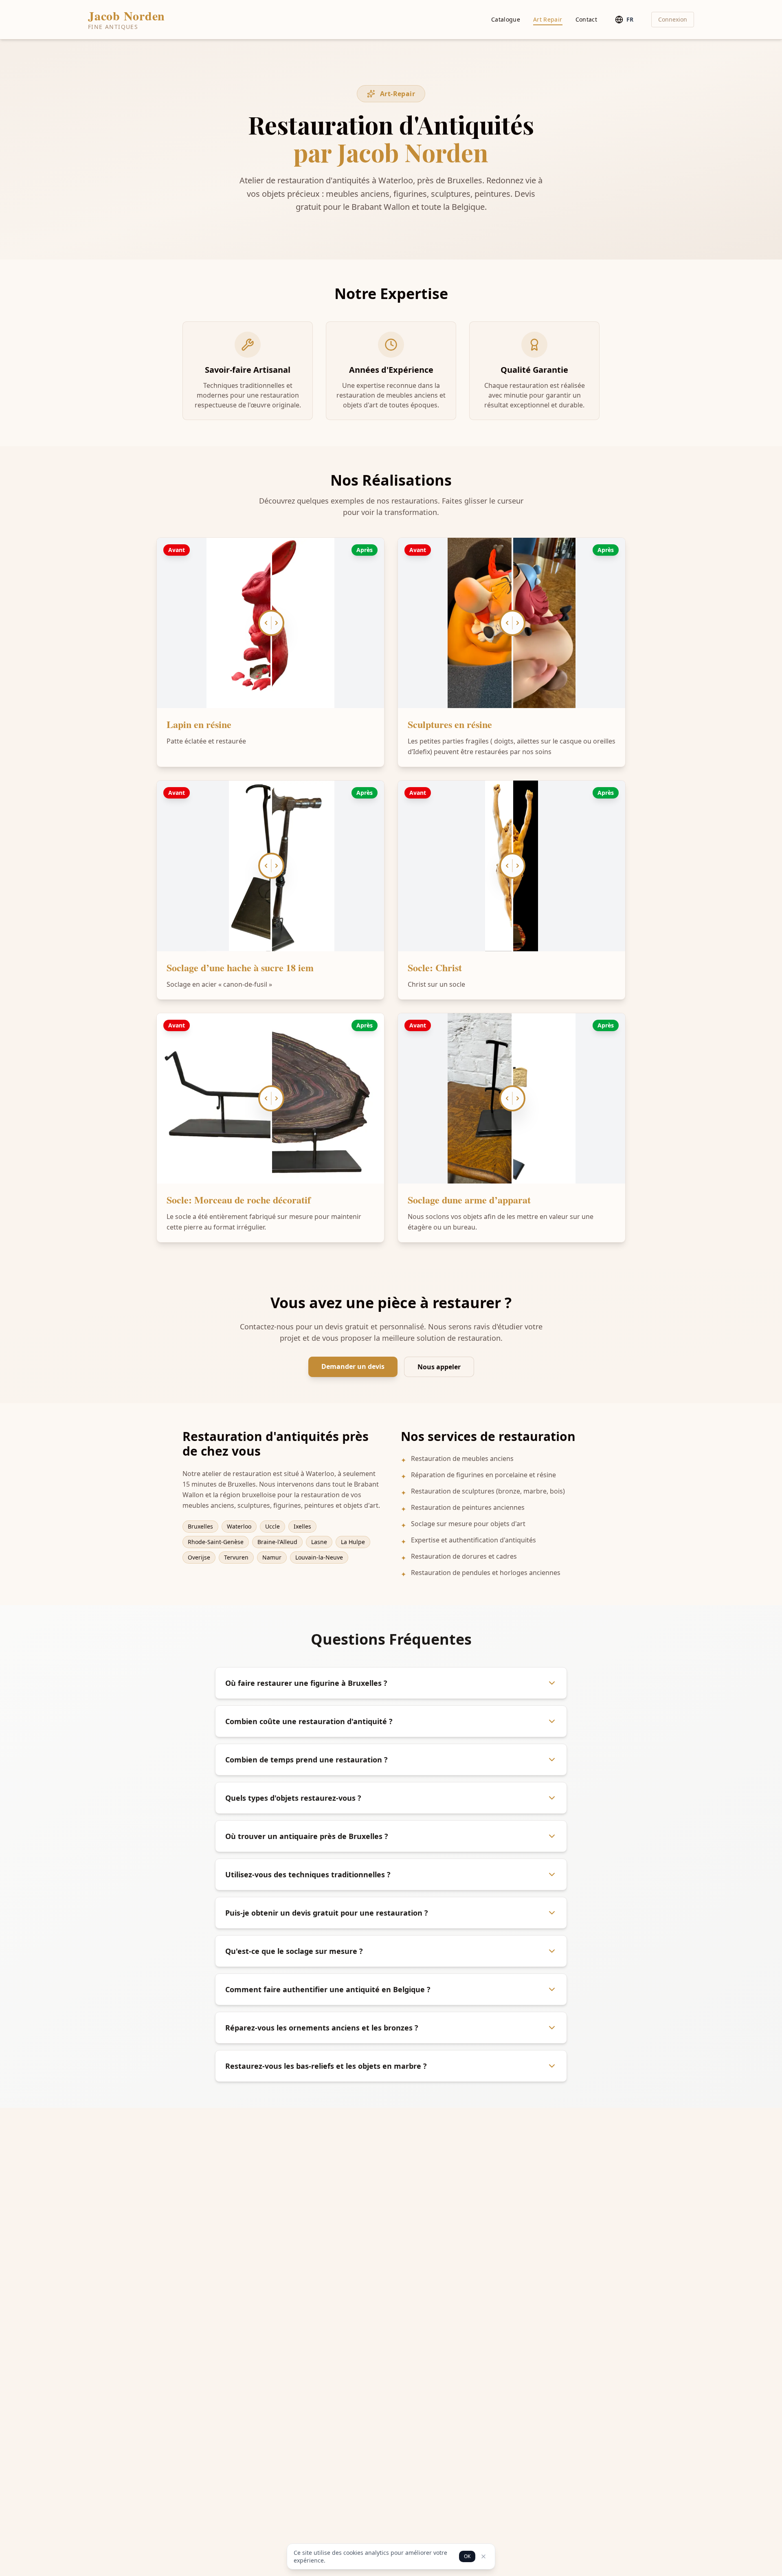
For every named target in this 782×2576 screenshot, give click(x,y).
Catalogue (506, 19)
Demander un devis (353, 1366)
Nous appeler (439, 1367)
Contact (586, 19)
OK (467, 2556)
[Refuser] (483, 2556)
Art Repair (548, 19)
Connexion (673, 19)
